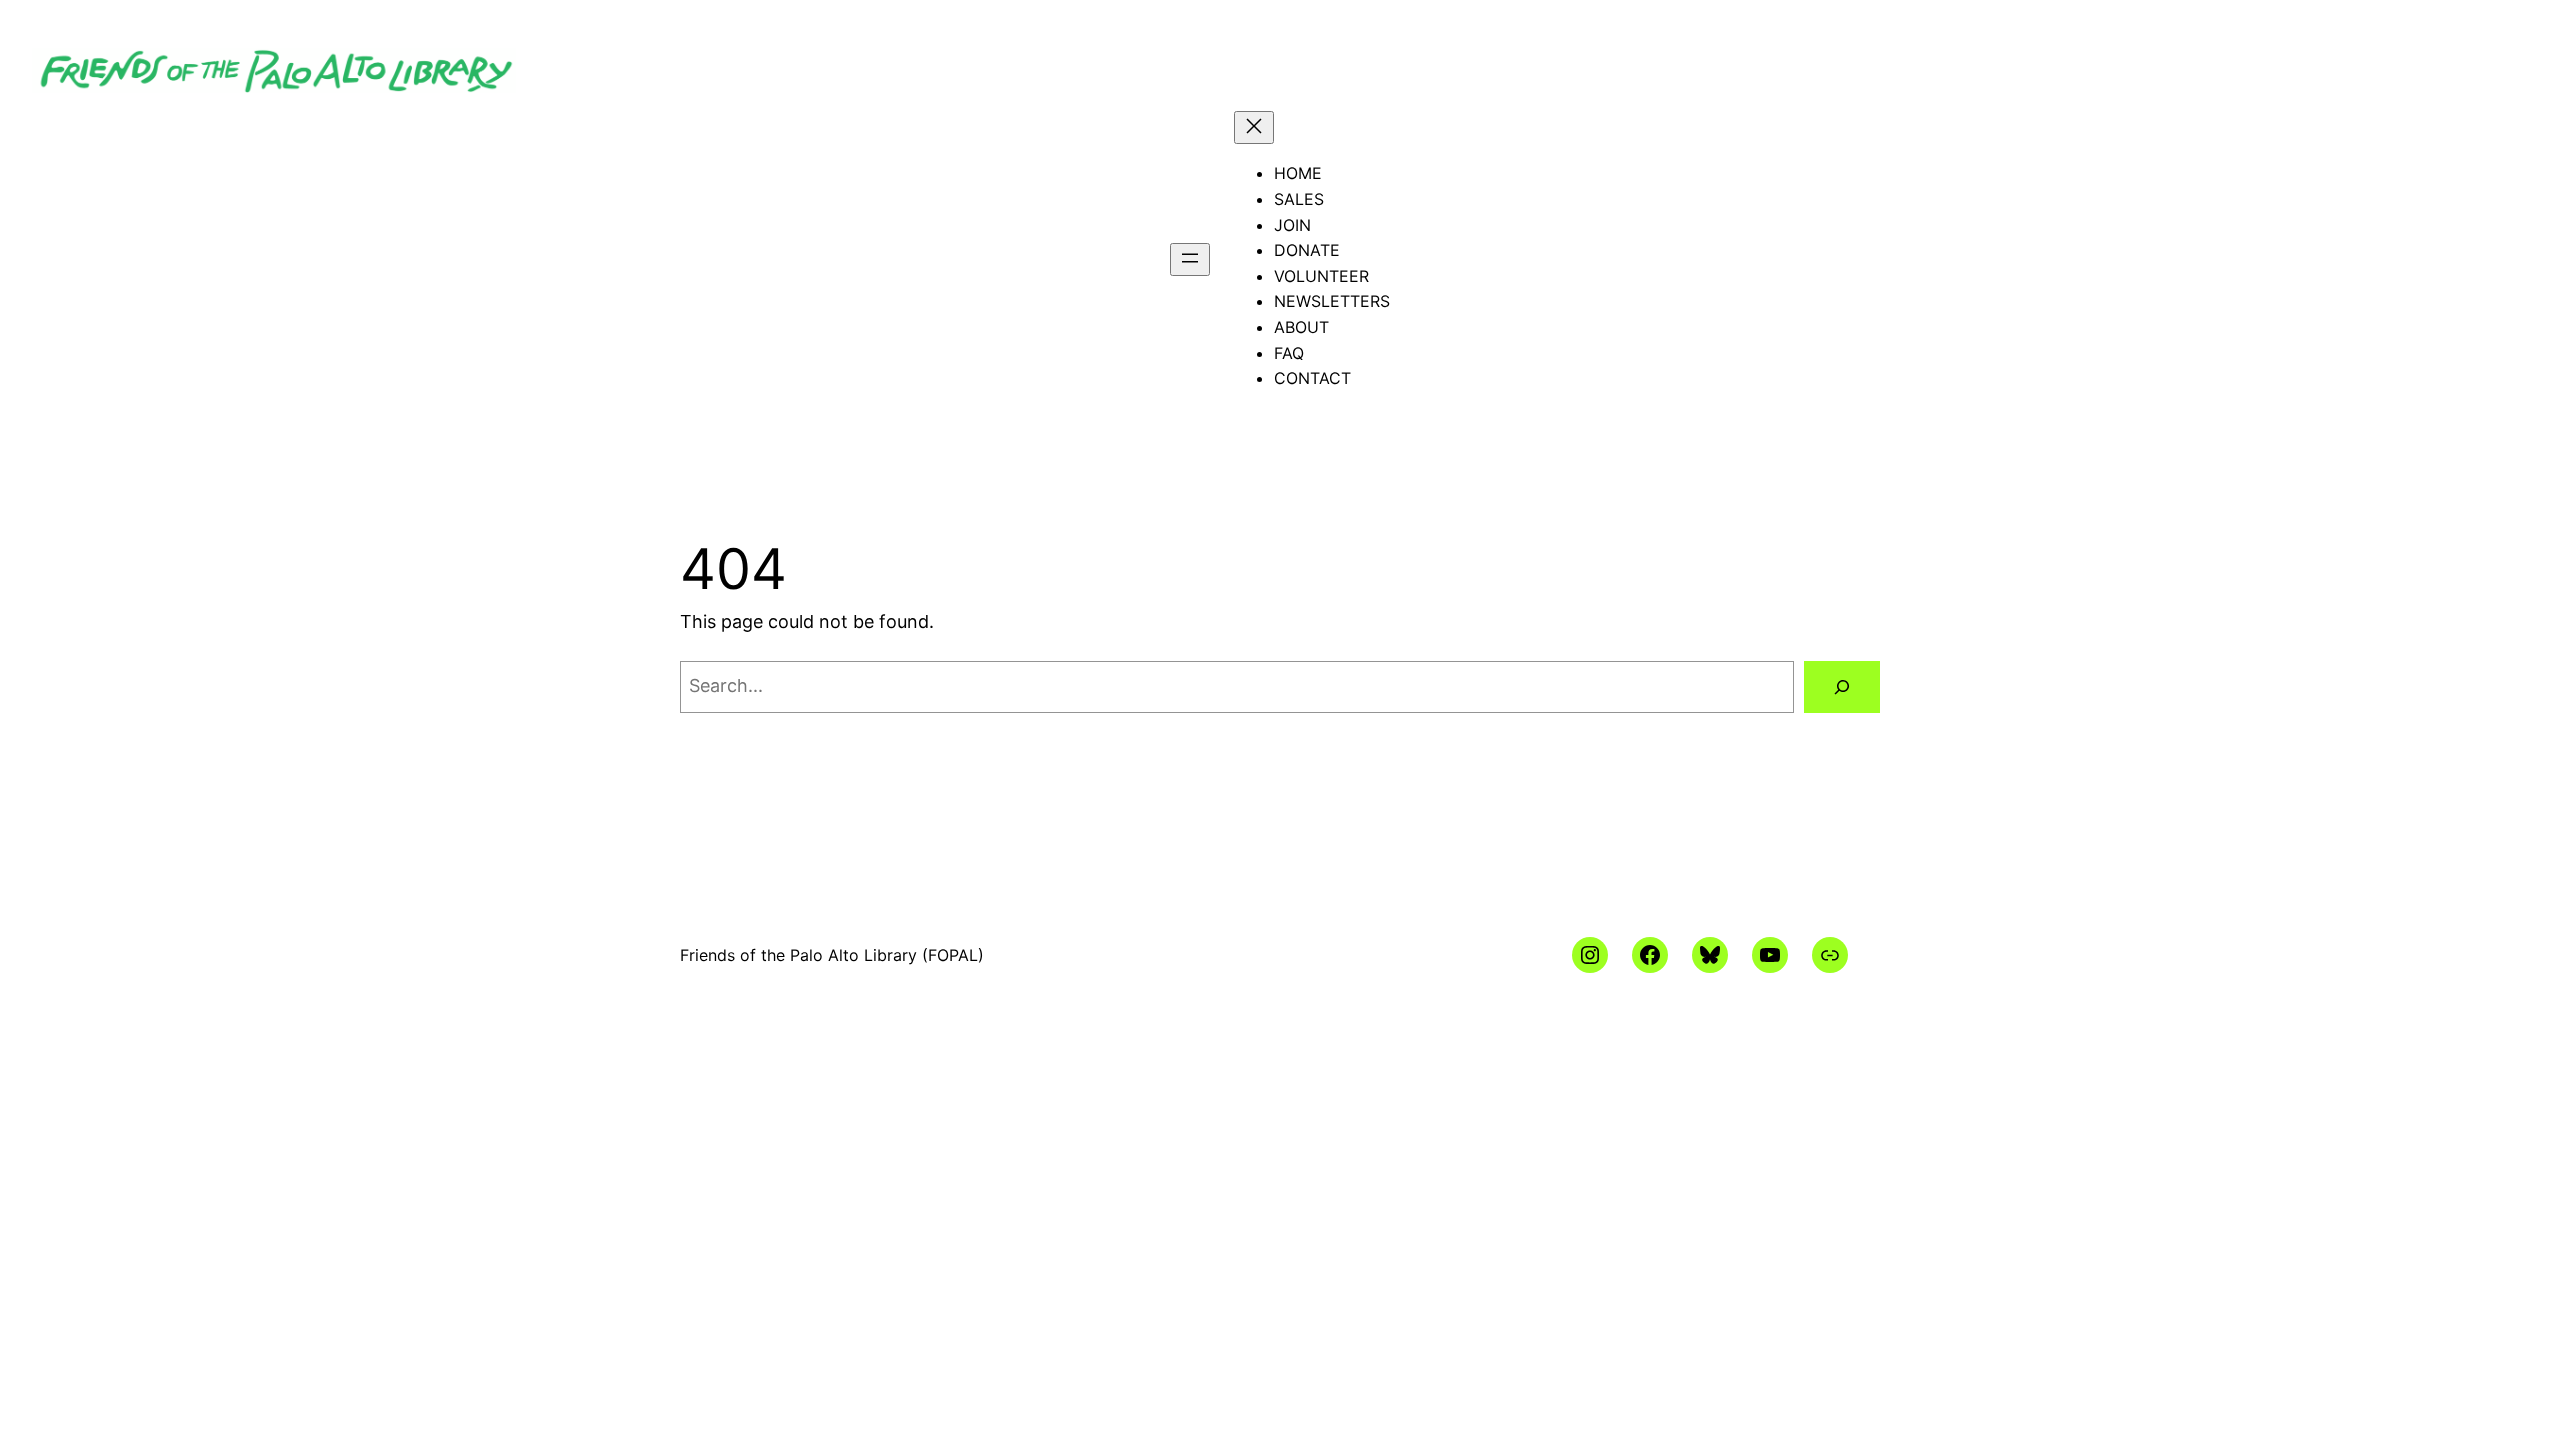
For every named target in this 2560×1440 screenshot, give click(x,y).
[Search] (1842, 687)
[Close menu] (1254, 127)
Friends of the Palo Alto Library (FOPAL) (832, 955)
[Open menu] (1190, 259)
